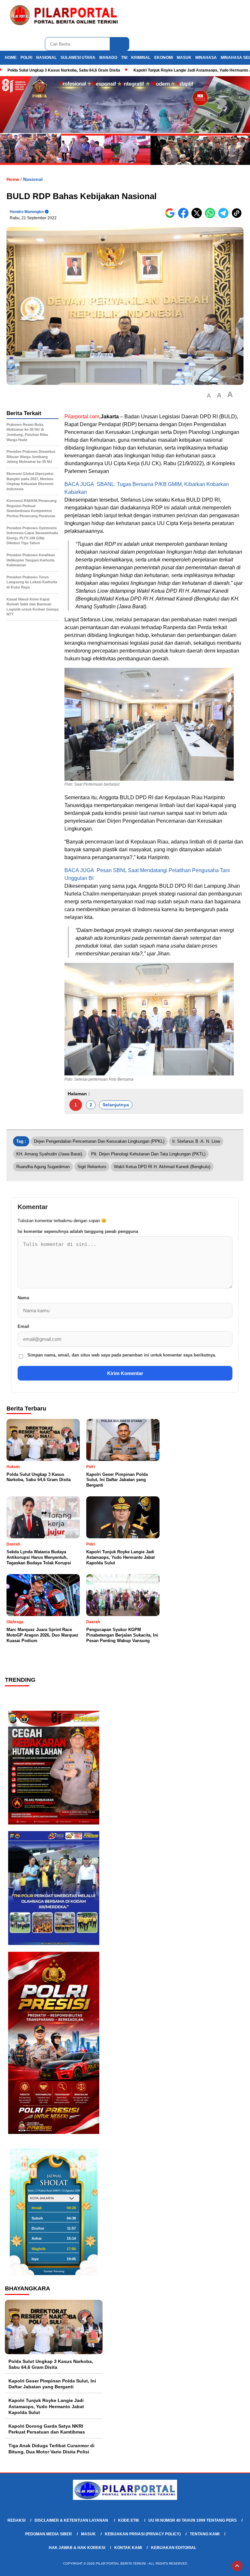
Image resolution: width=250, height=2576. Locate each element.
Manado (108, 58)
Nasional (46, 58)
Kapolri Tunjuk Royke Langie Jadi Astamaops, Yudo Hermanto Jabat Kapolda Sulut (46, 2406)
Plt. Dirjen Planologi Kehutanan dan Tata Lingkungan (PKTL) (148, 1154)
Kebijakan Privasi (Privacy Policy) (143, 2534)
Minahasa (206, 58)
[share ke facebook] (185, 217)
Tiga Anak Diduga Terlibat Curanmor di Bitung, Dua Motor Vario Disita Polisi (51, 2448)
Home (11, 58)
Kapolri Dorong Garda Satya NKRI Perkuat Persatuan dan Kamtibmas (47, 2429)
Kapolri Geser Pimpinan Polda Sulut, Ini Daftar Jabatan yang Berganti (52, 2384)
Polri (26, 58)
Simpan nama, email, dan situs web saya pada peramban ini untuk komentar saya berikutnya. (122, 1355)
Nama (23, 1298)
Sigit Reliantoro (92, 1167)
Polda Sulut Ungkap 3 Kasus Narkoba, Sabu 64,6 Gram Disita (64, 70)
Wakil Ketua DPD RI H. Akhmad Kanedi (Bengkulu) (162, 1167)
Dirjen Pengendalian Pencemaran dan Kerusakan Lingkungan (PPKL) (99, 1141)
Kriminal (141, 58)
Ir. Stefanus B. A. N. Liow (196, 1141)
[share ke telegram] (225, 217)
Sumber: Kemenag (54, 2271)
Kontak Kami (128, 2548)
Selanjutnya (116, 1105)
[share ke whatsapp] (211, 217)
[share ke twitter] (198, 217)
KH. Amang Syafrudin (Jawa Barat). (50, 1154)
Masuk (184, 58)
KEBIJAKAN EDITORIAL (174, 2548)
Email (23, 1326)
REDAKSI (16, 2520)
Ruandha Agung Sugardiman (43, 1167)
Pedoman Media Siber (49, 2534)
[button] (209, 396)
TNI (124, 58)
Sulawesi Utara (78, 58)
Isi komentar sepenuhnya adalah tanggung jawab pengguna (78, 1231)
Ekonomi (164, 58)
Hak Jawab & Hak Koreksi (77, 2548)
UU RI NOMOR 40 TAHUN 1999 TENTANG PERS (193, 2520)
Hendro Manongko (27, 212)
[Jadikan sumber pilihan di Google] (171, 217)
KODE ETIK (129, 2520)
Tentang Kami (205, 2534)
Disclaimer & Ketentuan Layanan (72, 2520)
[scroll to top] (237, 2566)
